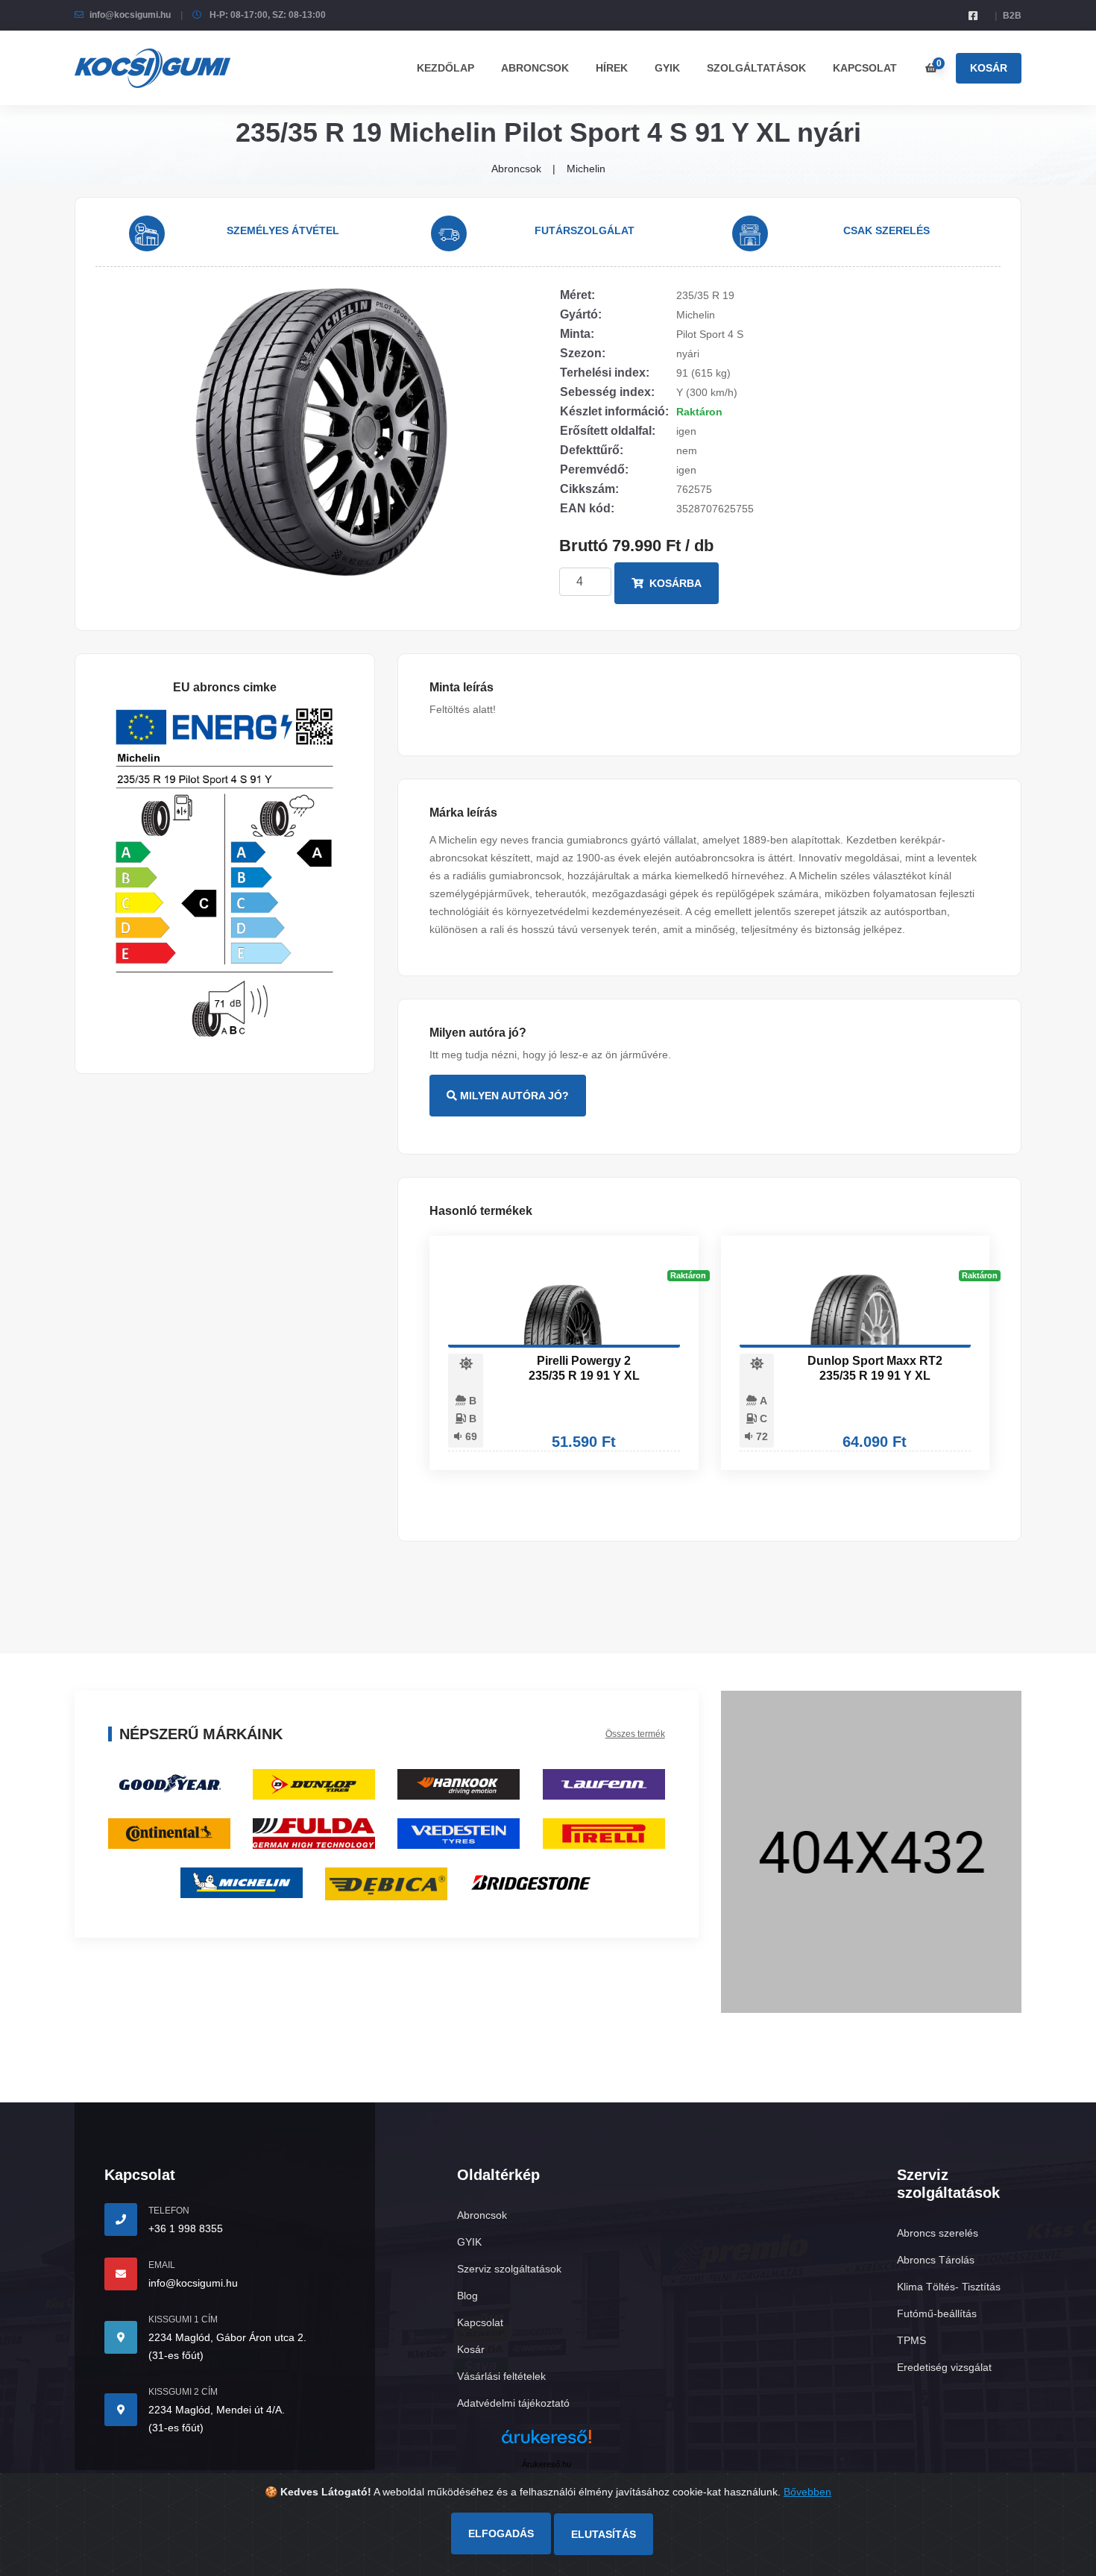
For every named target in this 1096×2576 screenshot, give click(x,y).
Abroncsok (516, 169)
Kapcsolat (480, 2322)
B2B (1012, 16)
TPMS (911, 2340)
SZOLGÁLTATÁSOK (756, 68)
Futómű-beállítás (937, 2313)
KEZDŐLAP (445, 68)
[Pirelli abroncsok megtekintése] (604, 1833)
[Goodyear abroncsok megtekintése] (169, 1784)
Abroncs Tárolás (936, 2260)
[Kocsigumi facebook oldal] (973, 16)
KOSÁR (989, 68)
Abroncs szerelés (938, 2233)
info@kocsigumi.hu (130, 15)
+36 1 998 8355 (186, 2228)
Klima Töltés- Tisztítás (949, 2287)
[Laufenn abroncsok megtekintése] (604, 1784)
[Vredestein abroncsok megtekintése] (459, 1833)
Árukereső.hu (547, 2464)
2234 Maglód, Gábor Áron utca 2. (227, 2337)
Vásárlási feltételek (501, 2376)
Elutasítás (604, 2534)
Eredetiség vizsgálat (944, 2367)
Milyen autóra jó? (513, 1096)
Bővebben (807, 2492)
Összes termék (635, 1734)
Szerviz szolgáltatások (509, 2269)
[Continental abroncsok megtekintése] (169, 1833)
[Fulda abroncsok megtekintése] (314, 1833)
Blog (467, 2296)
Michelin (586, 169)
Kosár (471, 2349)
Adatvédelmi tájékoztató (513, 2403)
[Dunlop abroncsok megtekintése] (314, 1784)
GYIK (667, 68)
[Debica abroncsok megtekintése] (386, 1883)
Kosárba (674, 583)
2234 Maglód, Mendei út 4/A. (217, 2410)
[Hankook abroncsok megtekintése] (459, 1784)
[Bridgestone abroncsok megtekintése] (531, 1882)
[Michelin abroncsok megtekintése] (242, 1882)
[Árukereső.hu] (547, 2442)
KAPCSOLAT (865, 68)
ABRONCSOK (535, 68)
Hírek (612, 68)
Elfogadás (501, 2533)
